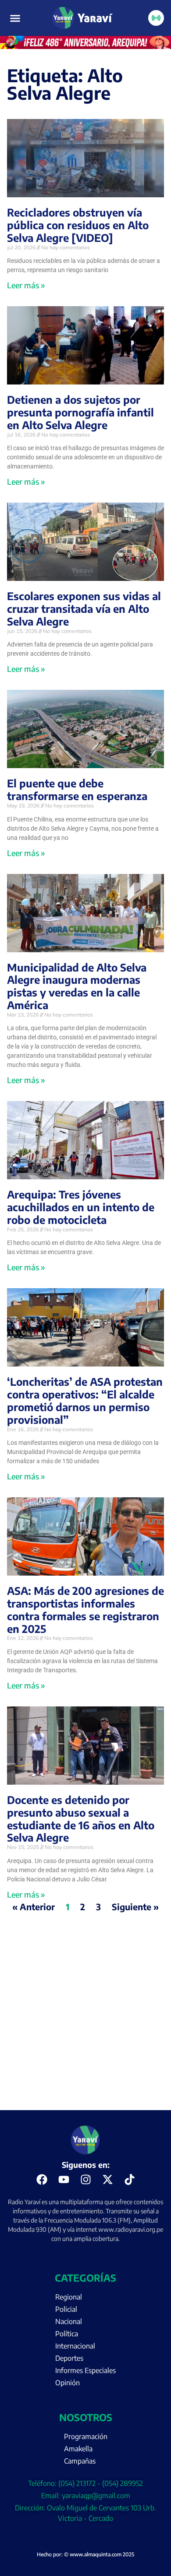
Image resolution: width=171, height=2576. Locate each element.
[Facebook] (42, 2180)
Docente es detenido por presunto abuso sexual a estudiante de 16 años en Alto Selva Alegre (81, 1818)
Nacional (69, 2321)
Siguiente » (135, 1907)
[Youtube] (64, 2180)
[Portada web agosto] (85, 46)
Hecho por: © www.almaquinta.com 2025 (85, 2554)
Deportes (69, 2358)
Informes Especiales (85, 2370)
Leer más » (26, 285)
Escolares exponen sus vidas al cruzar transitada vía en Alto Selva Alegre (84, 608)
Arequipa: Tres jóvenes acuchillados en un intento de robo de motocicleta (81, 1207)
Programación (86, 2436)
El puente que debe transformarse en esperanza (77, 789)
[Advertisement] (85, 2020)
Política (67, 2334)
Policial (66, 2309)
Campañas (80, 2461)
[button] (15, 18)
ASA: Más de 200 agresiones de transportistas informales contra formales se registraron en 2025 (85, 1609)
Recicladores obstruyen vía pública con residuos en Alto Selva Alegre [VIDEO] (78, 225)
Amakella (78, 2449)
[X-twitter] (107, 2180)
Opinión (68, 2383)
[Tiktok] (129, 2180)
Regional (69, 2297)
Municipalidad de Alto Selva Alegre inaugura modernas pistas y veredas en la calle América (77, 986)
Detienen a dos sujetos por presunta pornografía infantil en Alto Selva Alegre (80, 412)
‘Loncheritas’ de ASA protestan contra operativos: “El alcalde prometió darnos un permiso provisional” (85, 1400)
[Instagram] (85, 2180)
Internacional (75, 2346)
